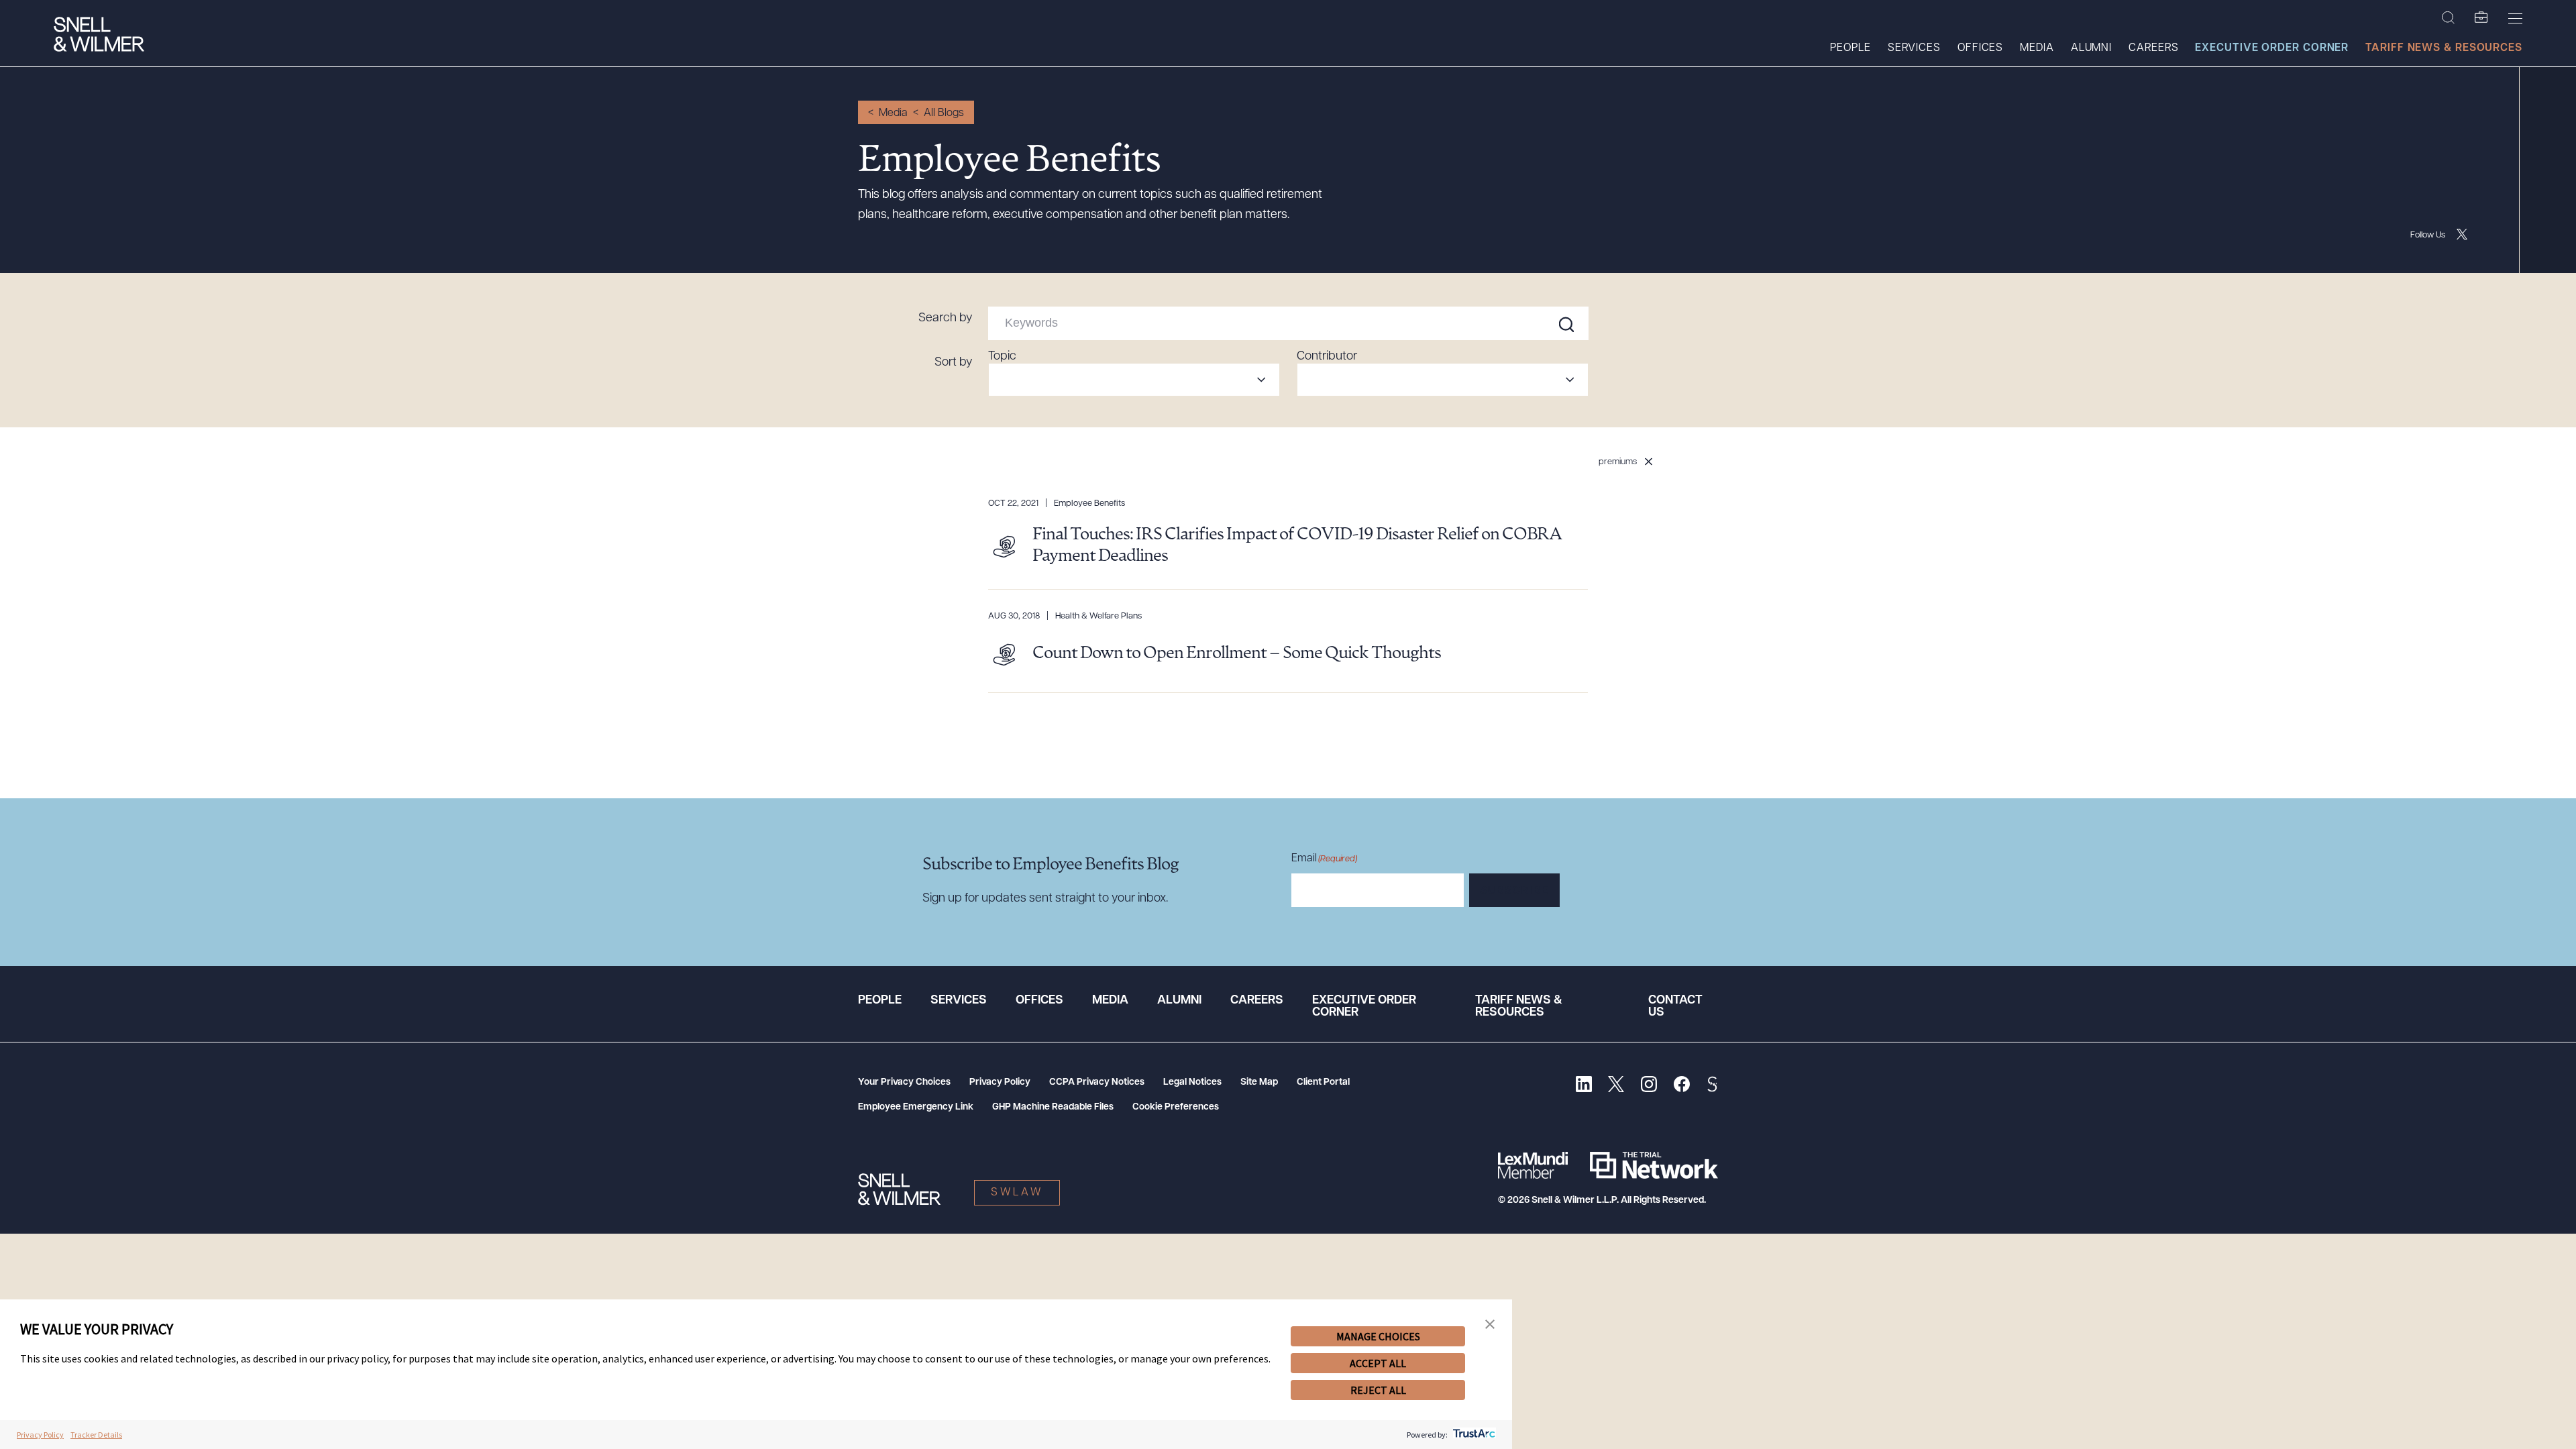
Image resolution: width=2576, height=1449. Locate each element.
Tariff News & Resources (2444, 48)
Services (1914, 48)
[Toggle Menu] (2515, 18)
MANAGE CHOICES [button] (1378, 1336)
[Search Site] (2448, 18)
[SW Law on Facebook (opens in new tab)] (1681, 1086)
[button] (1490, 1325)
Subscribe (1514, 891)
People (1850, 48)
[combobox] (1134, 380)
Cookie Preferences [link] (1176, 1107)
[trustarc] (1473, 1435)
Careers (2153, 48)
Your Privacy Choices (904, 1082)
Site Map (1259, 1082)
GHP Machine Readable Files (1053, 1107)
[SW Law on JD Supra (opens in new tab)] (1712, 1086)
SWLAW (1017, 1193)
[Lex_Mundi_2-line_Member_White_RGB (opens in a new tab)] (1533, 1165)
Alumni (2091, 48)
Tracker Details (96, 1435)
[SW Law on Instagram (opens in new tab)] (1649, 1086)
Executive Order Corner (2272, 48)
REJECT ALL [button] (1378, 1390)
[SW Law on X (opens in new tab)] (1616, 1086)
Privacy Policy (1000, 1082)
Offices (1980, 48)
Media (2037, 48)
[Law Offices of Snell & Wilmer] (99, 36)
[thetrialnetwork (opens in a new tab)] (1654, 1165)
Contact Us (1675, 1007)
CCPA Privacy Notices (1097, 1082)
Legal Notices (1192, 1082)
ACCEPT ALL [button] (1378, 1363)
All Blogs (944, 113)
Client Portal (1323, 1082)
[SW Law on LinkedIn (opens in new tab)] (1584, 1086)
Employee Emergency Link (916, 1107)
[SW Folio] (2481, 18)
